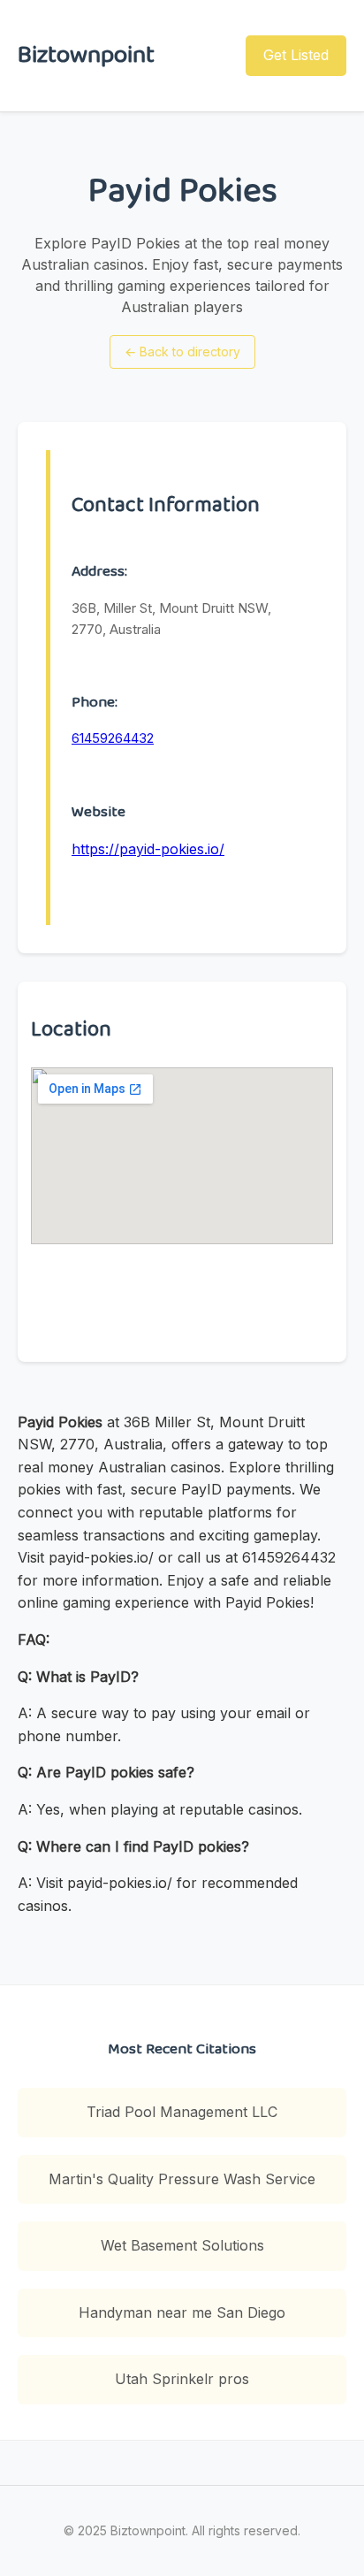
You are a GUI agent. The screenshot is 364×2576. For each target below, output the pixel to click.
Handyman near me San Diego (182, 2312)
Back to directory (182, 352)
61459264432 (113, 738)
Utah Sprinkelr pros (182, 2379)
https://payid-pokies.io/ (148, 849)
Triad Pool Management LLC (182, 2112)
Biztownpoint (86, 55)
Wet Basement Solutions (182, 2245)
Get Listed (296, 55)
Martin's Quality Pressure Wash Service (182, 2179)
